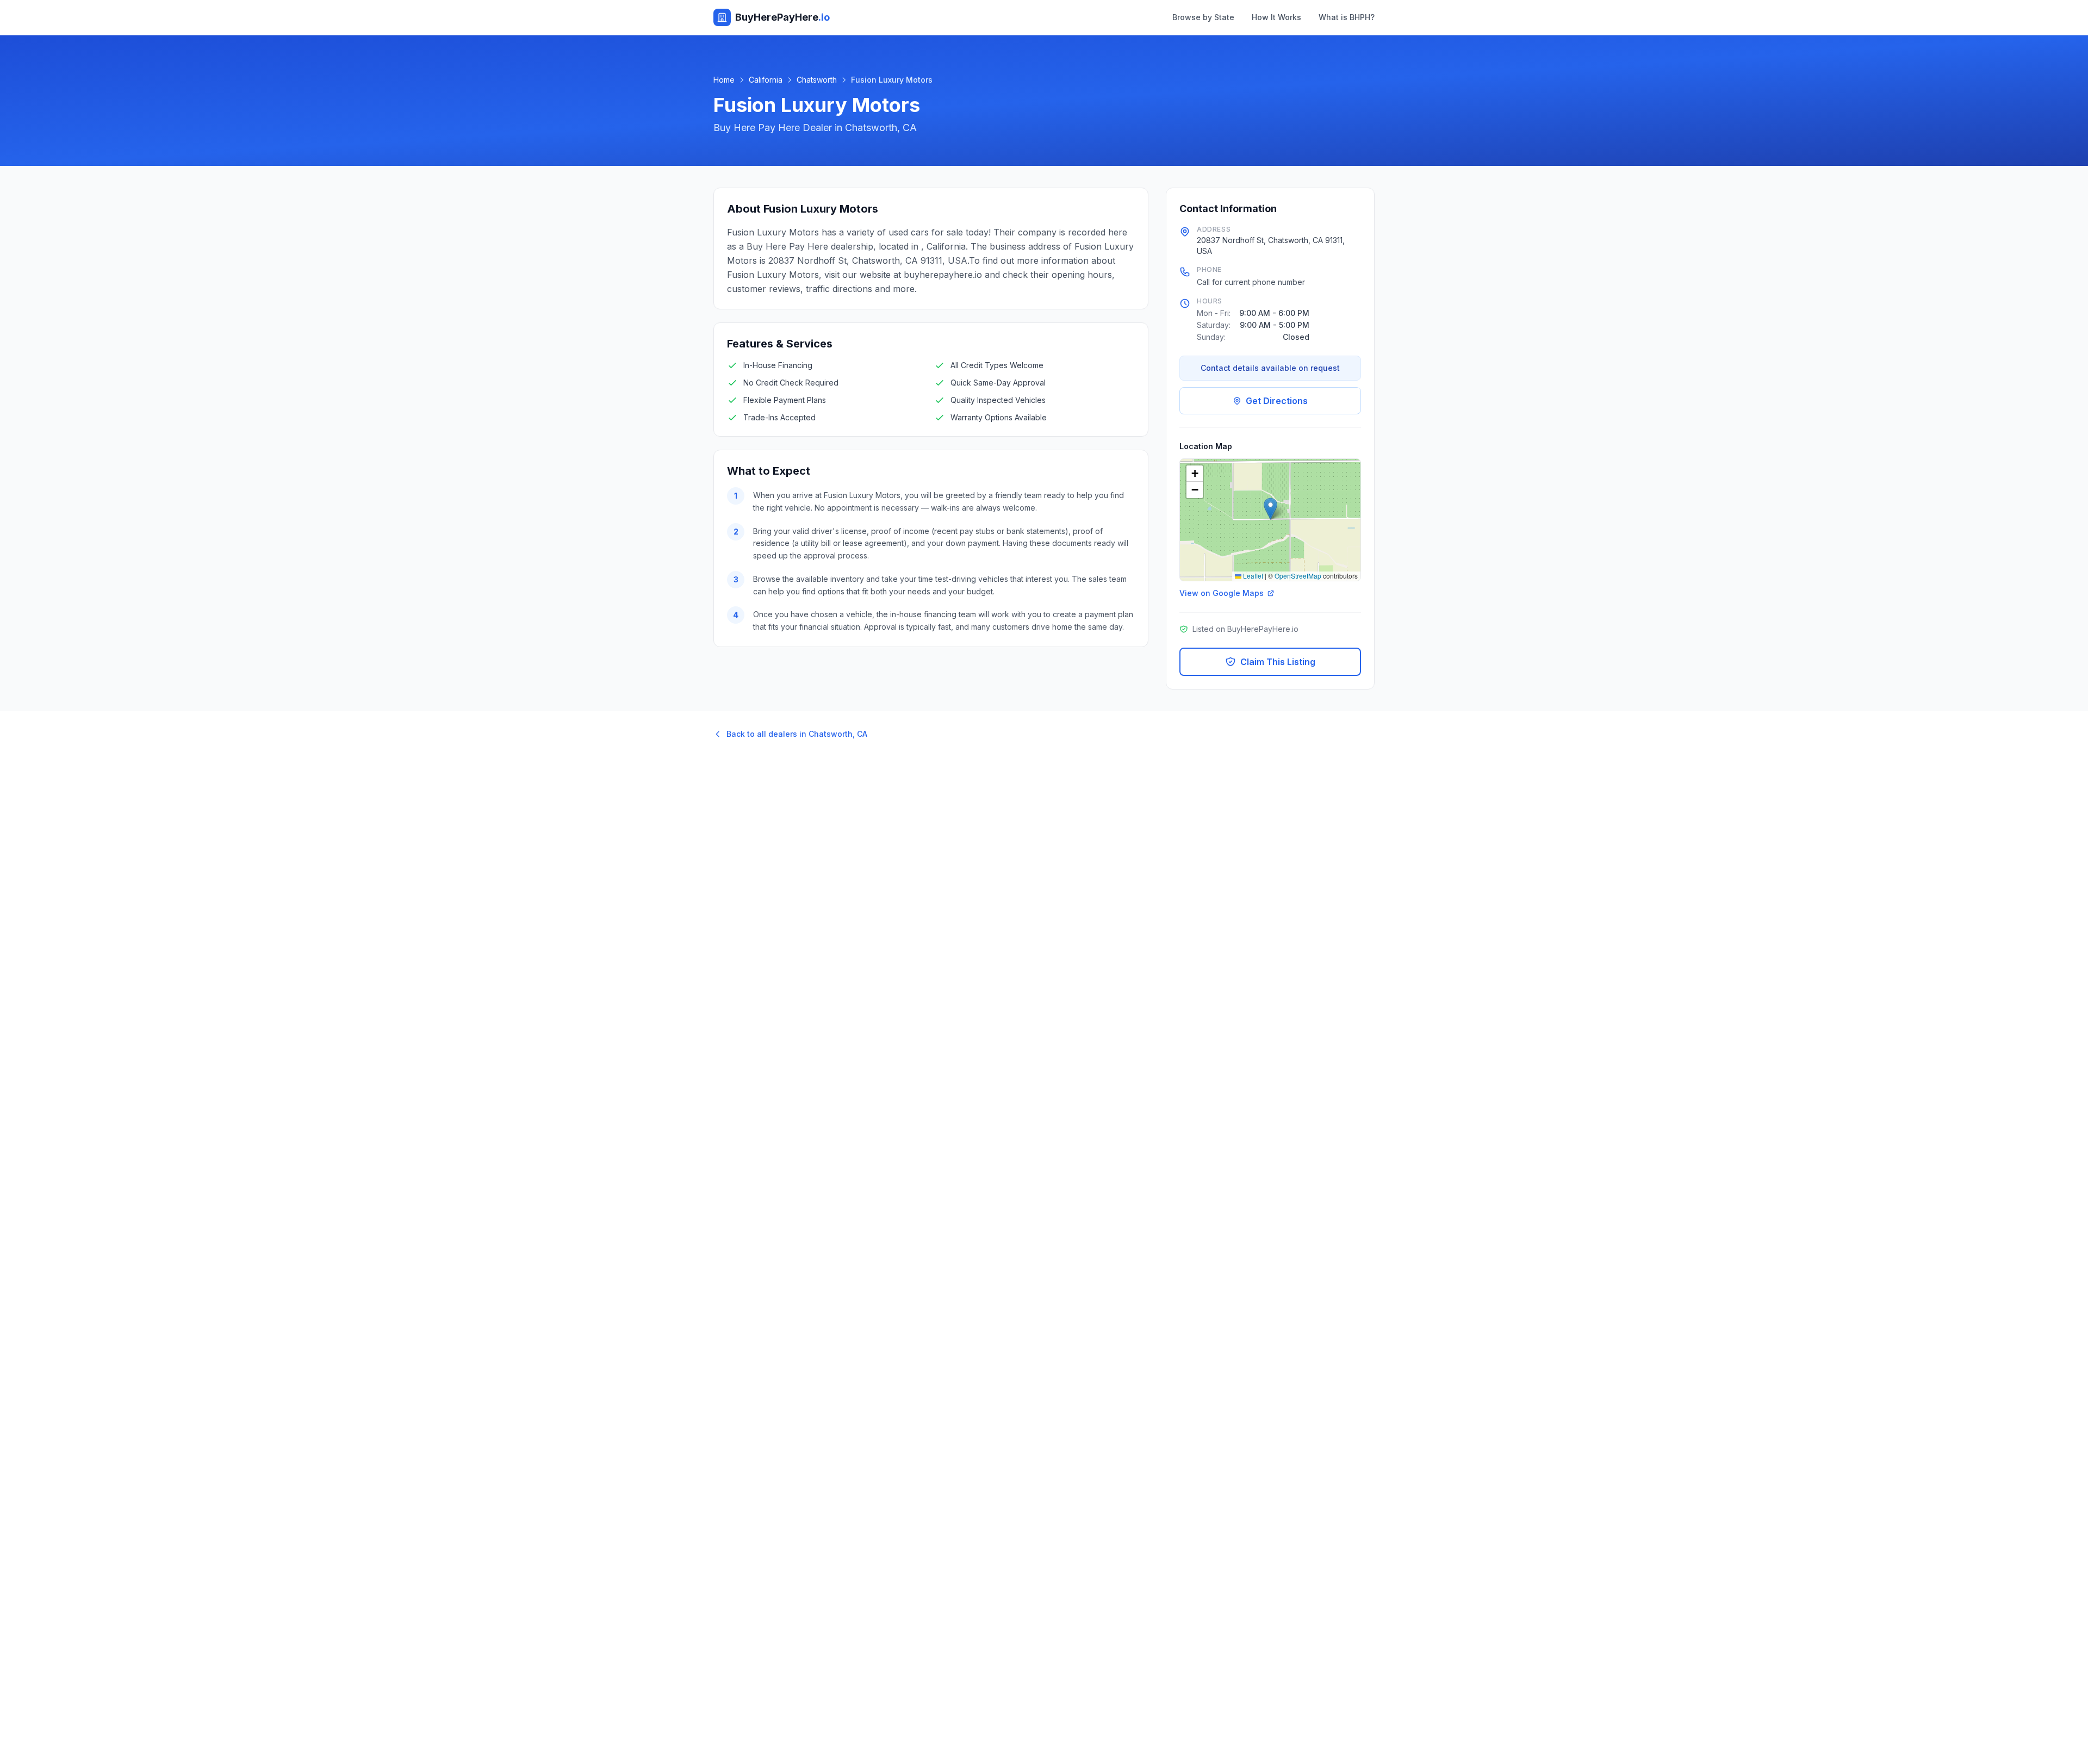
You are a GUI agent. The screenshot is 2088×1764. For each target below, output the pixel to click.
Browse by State (1203, 17)
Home (724, 80)
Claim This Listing (1278, 662)
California (766, 80)
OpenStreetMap (1298, 576)
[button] (1270, 509)
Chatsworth (817, 80)
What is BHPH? (1347, 17)
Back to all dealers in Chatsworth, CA (797, 734)
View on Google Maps (1222, 593)
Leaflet (1252, 576)
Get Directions (1277, 401)
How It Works (1276, 17)
